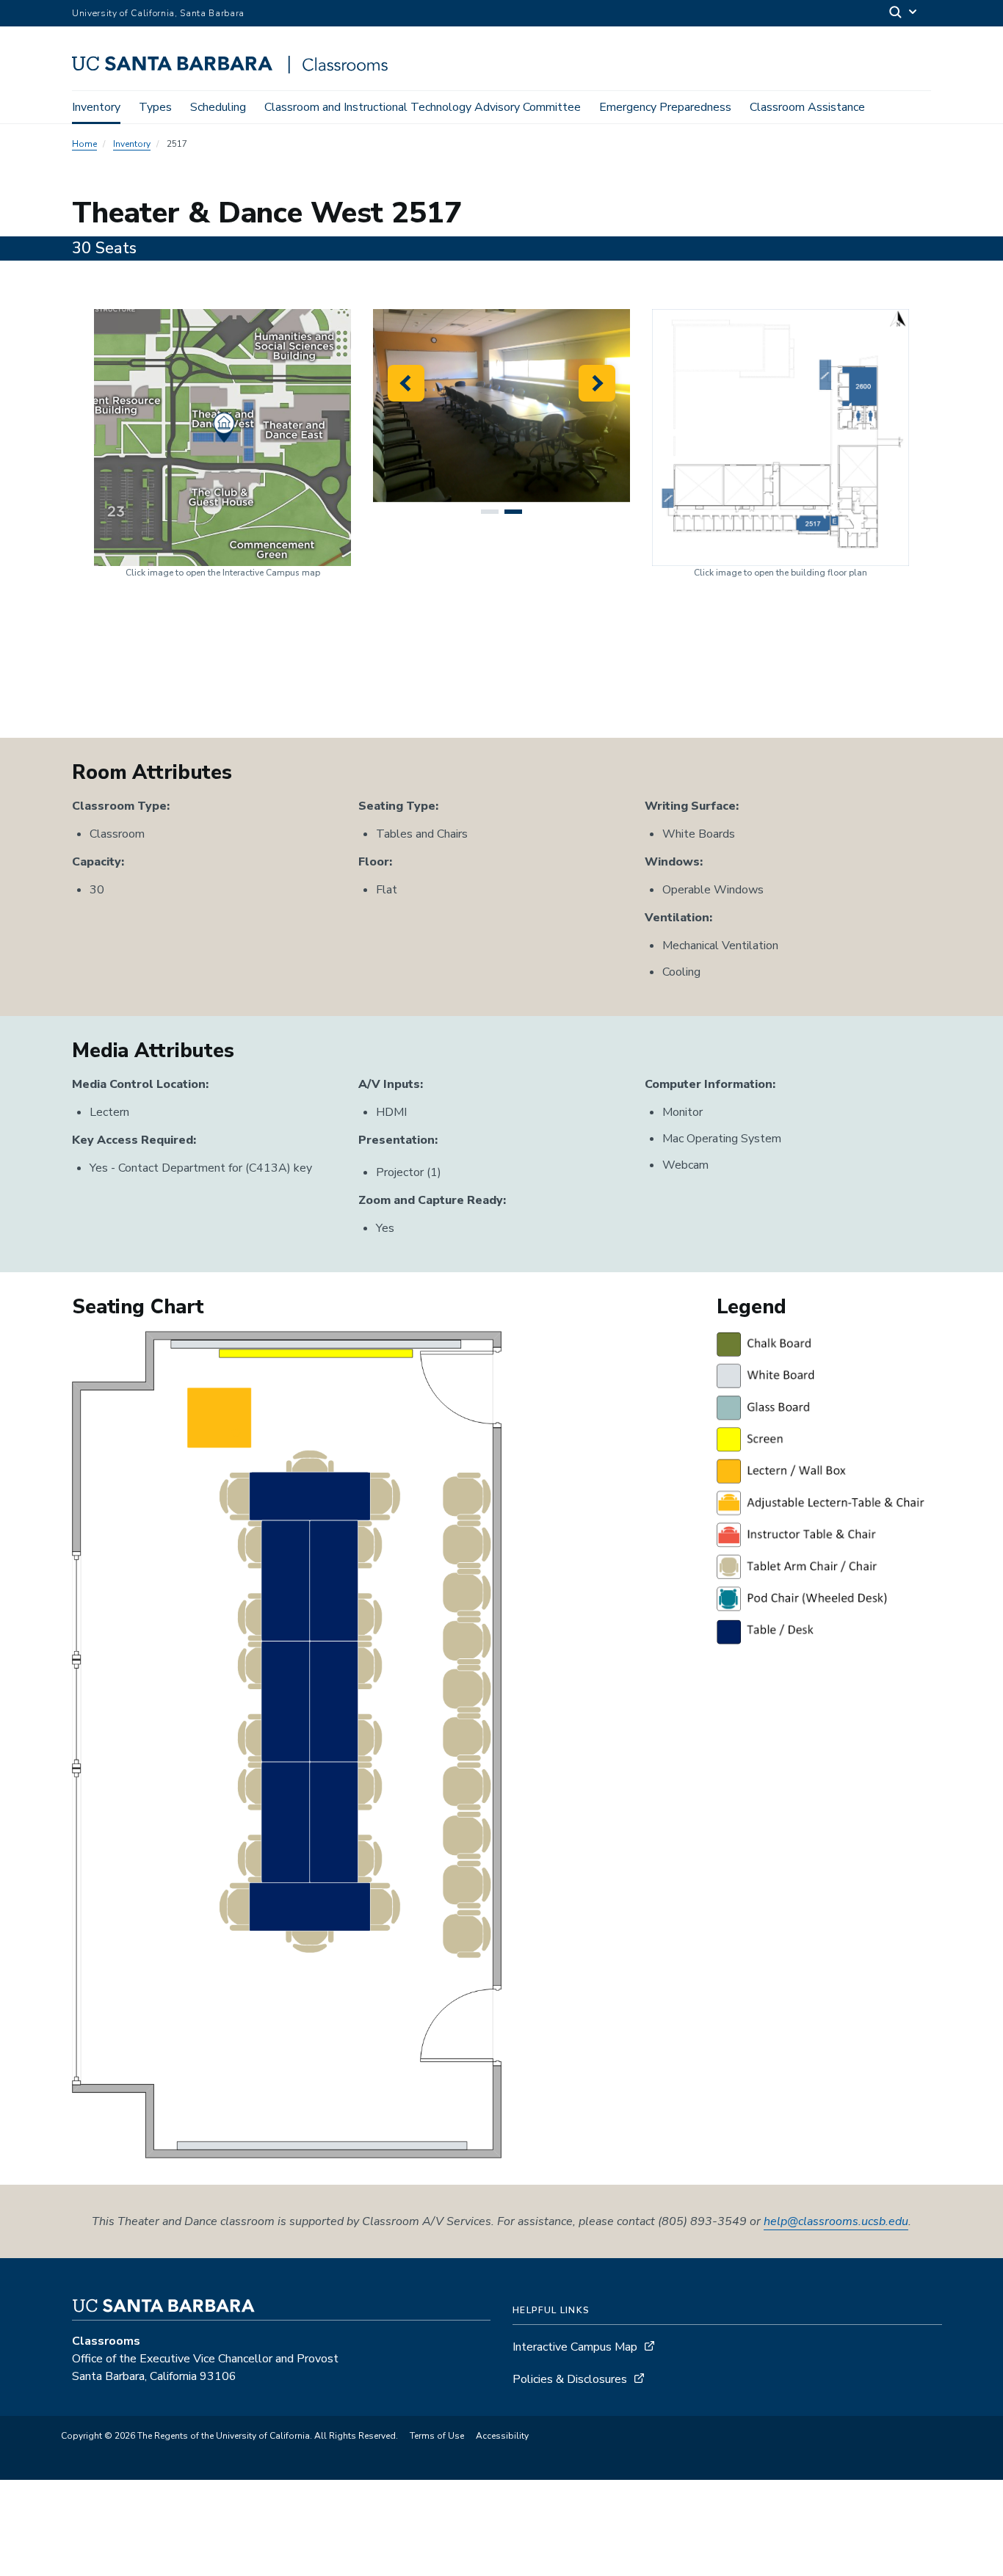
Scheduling (218, 107)
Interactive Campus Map (575, 2347)
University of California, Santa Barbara (158, 13)
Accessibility (502, 2436)
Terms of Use (437, 2436)
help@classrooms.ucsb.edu (836, 2221)
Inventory (96, 107)
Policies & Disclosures (570, 2379)
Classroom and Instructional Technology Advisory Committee (423, 107)
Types (155, 107)
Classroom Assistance (807, 107)
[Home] (235, 70)
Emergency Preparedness (665, 107)
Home (84, 144)
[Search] (904, 14)
